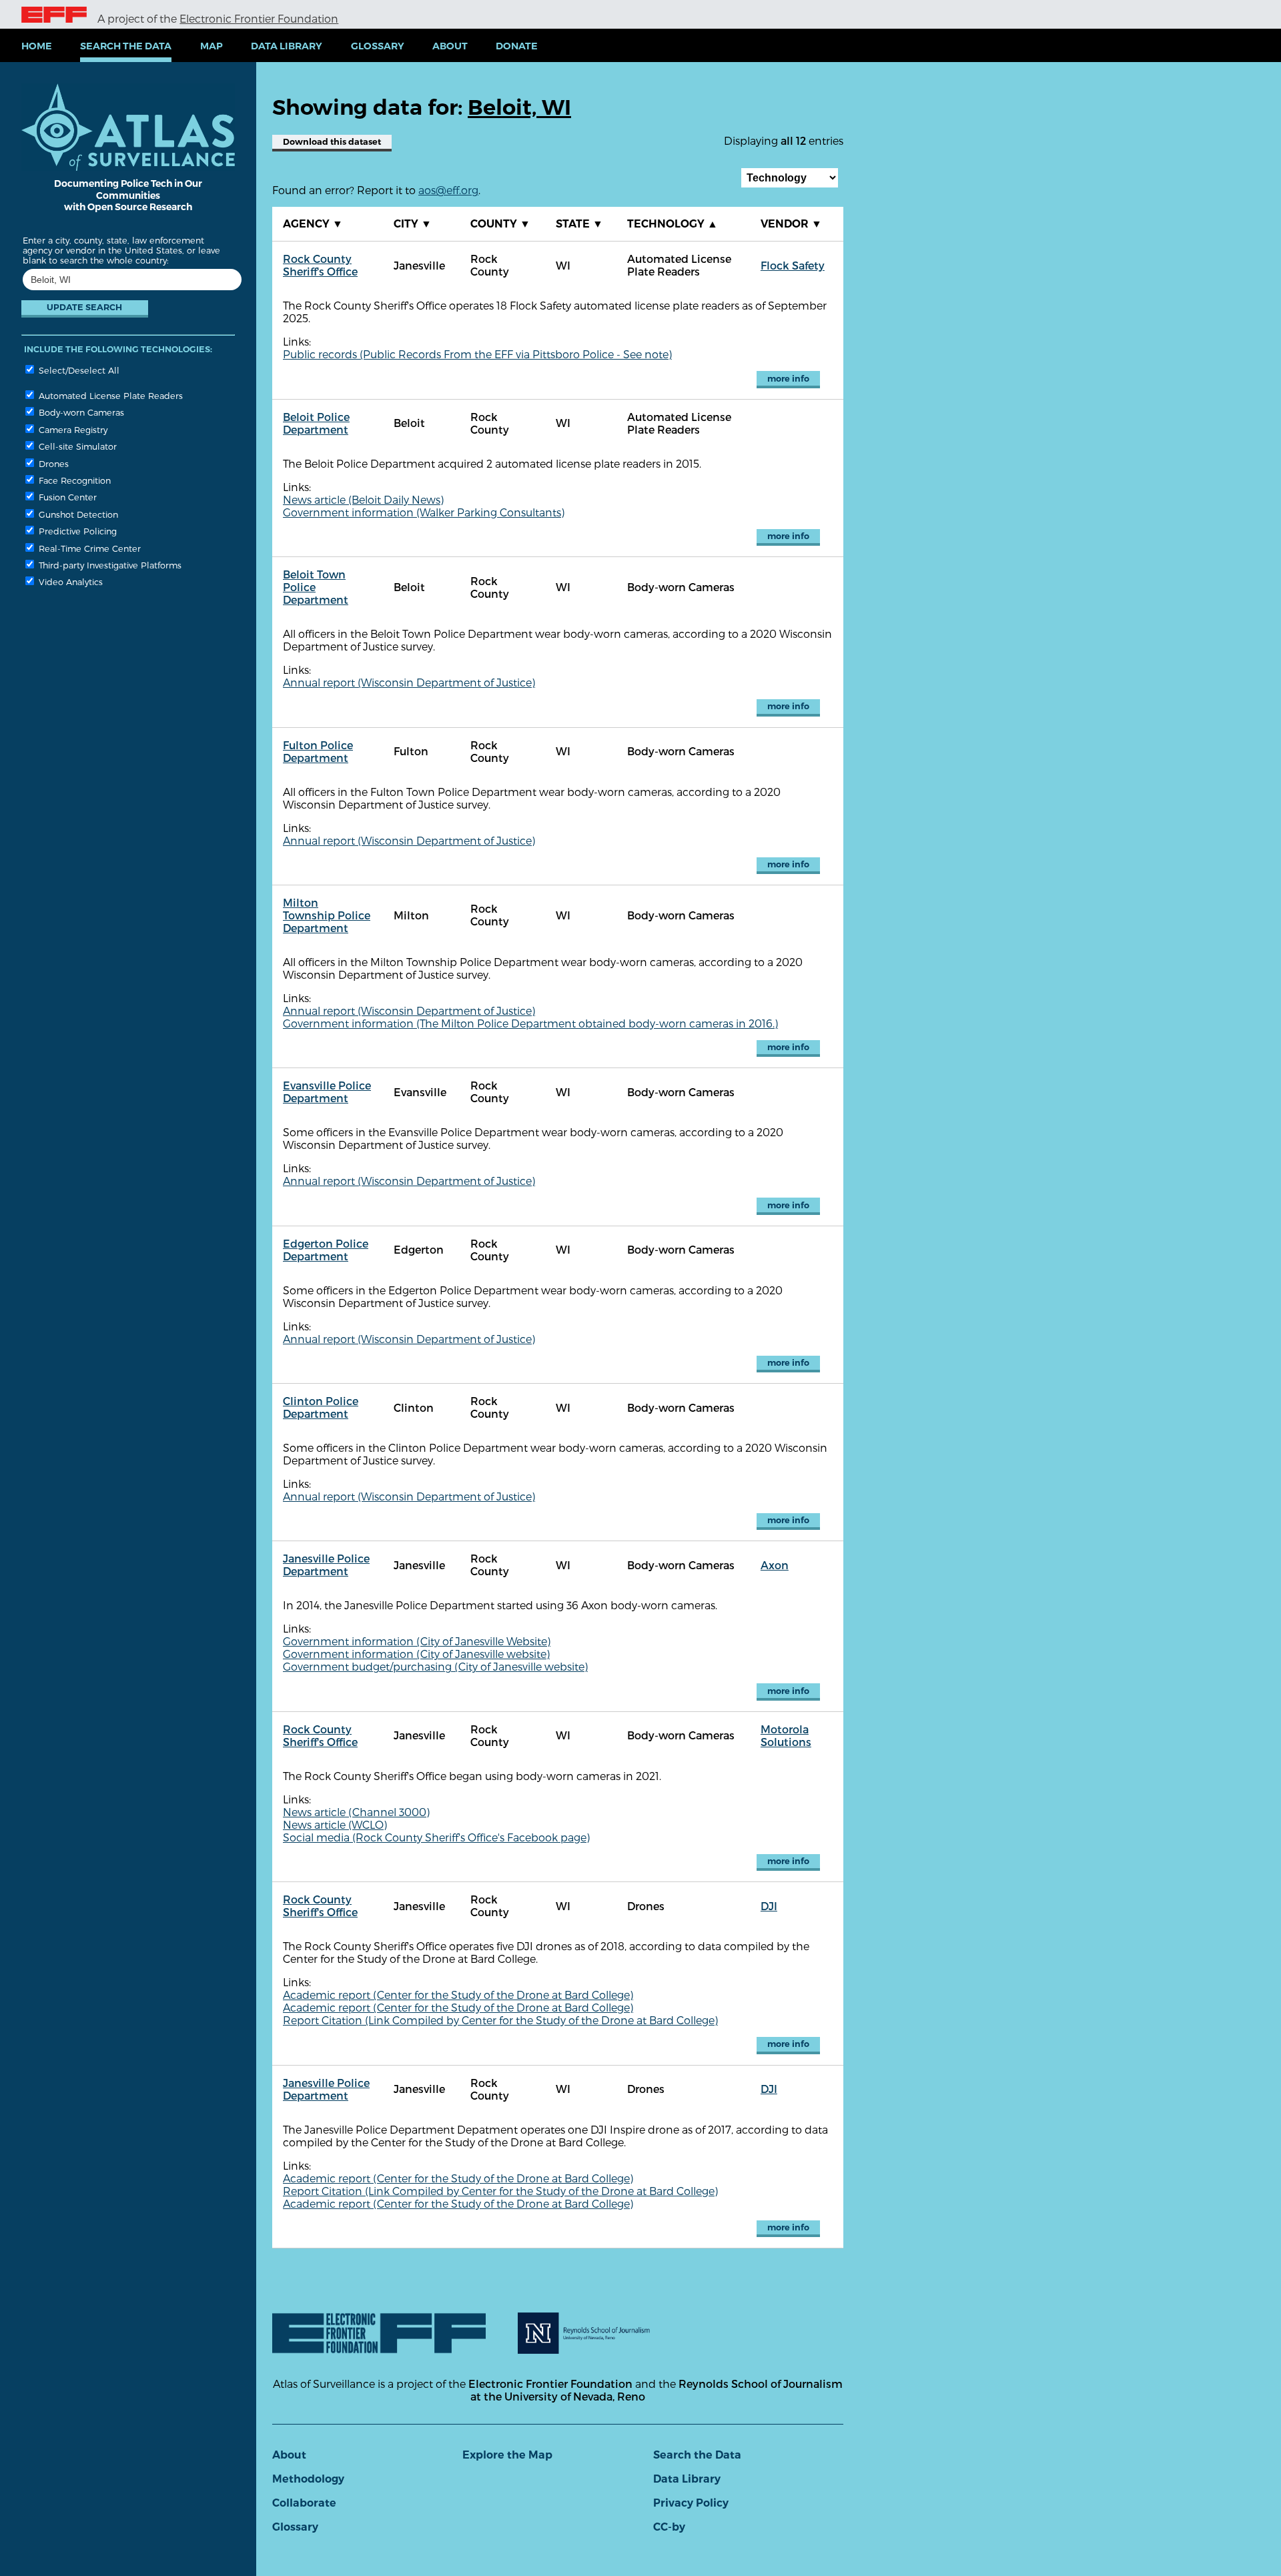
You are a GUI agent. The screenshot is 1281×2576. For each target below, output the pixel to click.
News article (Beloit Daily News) (363, 499)
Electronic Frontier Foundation (259, 18)
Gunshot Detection (77, 514)
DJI (769, 1906)
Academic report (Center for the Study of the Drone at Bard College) (458, 1995)
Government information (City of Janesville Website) (417, 1641)
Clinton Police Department (321, 1407)
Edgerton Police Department (326, 1250)
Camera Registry (72, 429)
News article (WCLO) (335, 1824)
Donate (517, 46)
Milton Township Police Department (327, 915)
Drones (52, 463)
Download (332, 142)
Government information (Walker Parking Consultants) (424, 512)
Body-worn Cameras (80, 412)
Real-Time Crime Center (88, 548)
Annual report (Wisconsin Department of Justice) (409, 682)
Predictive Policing (76, 531)
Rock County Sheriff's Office (320, 265)
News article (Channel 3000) (356, 1812)
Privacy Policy (691, 2503)
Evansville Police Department (327, 1092)
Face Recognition (73, 480)
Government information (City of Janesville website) (416, 1654)
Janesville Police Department (326, 1565)
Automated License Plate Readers (109, 395)
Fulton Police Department (318, 751)
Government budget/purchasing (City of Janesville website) (435, 1666)
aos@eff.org (448, 190)
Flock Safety (793, 265)
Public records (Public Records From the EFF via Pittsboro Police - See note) (477, 354)
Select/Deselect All (78, 370)
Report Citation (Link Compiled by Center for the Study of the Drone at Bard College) (500, 2020)
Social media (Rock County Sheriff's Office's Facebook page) (436, 1837)
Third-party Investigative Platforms (109, 565)
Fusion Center (66, 497)
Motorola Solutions (786, 1735)
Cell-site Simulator (76, 446)
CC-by (669, 2527)
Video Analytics (69, 581)
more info (788, 379)
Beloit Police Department (316, 423)
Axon (775, 1565)
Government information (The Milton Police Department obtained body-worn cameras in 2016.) (530, 1023)
